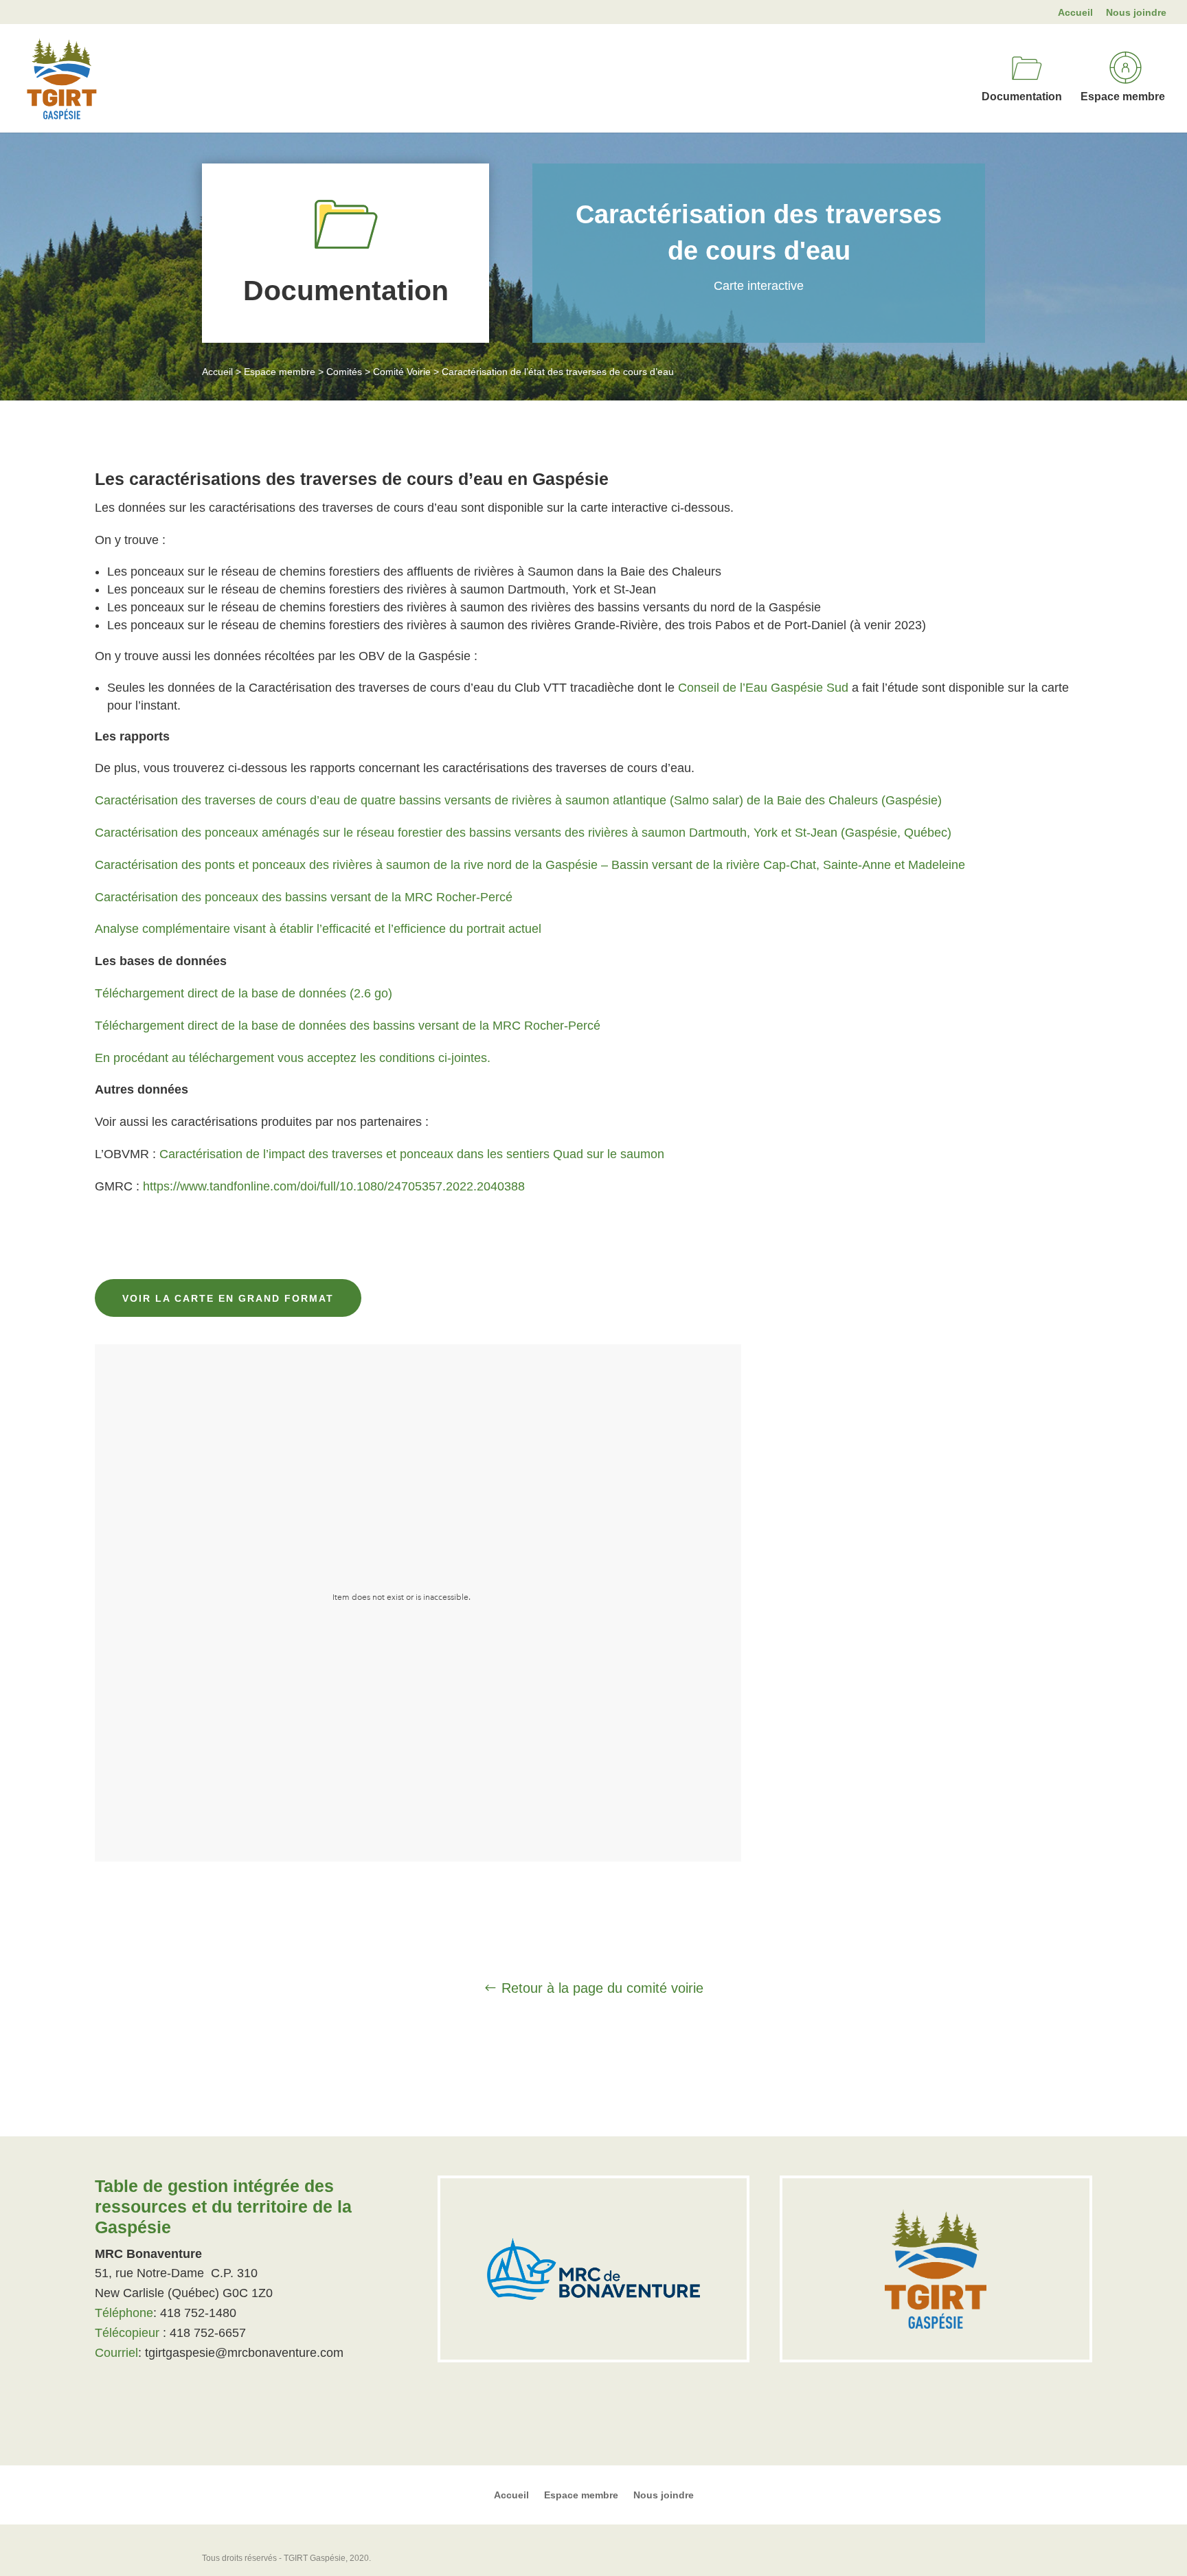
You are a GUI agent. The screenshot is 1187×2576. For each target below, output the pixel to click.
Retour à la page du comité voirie (602, 1988)
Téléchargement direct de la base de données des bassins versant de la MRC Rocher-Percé (348, 1026)
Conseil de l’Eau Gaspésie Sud (763, 688)
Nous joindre (1136, 13)
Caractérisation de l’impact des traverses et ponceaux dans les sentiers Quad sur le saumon (412, 1154)
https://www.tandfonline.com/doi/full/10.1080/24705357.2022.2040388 (334, 1186)
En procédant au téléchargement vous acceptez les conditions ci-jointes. (293, 1058)
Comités (344, 372)
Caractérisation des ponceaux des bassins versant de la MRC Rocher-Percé (304, 897)
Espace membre (1123, 97)
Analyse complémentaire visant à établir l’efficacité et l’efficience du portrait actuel (318, 929)
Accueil (1075, 13)
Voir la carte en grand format (228, 1298)
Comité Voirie (402, 372)
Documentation (1022, 97)
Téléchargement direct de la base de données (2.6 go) (244, 993)
